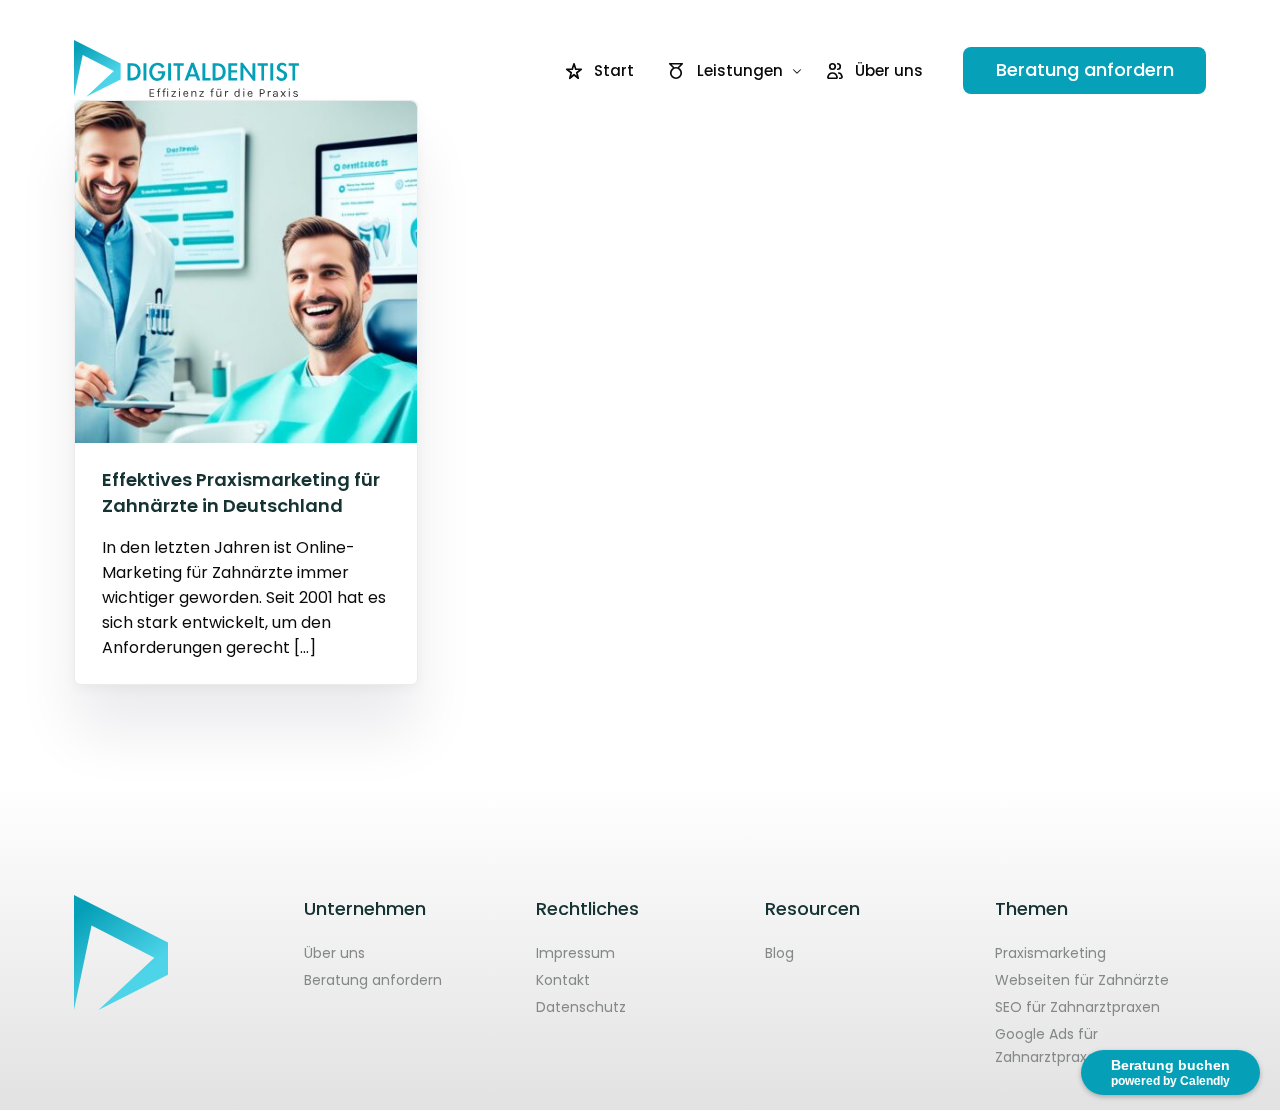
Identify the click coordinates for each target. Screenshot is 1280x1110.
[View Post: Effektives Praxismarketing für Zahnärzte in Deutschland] (246, 272)
